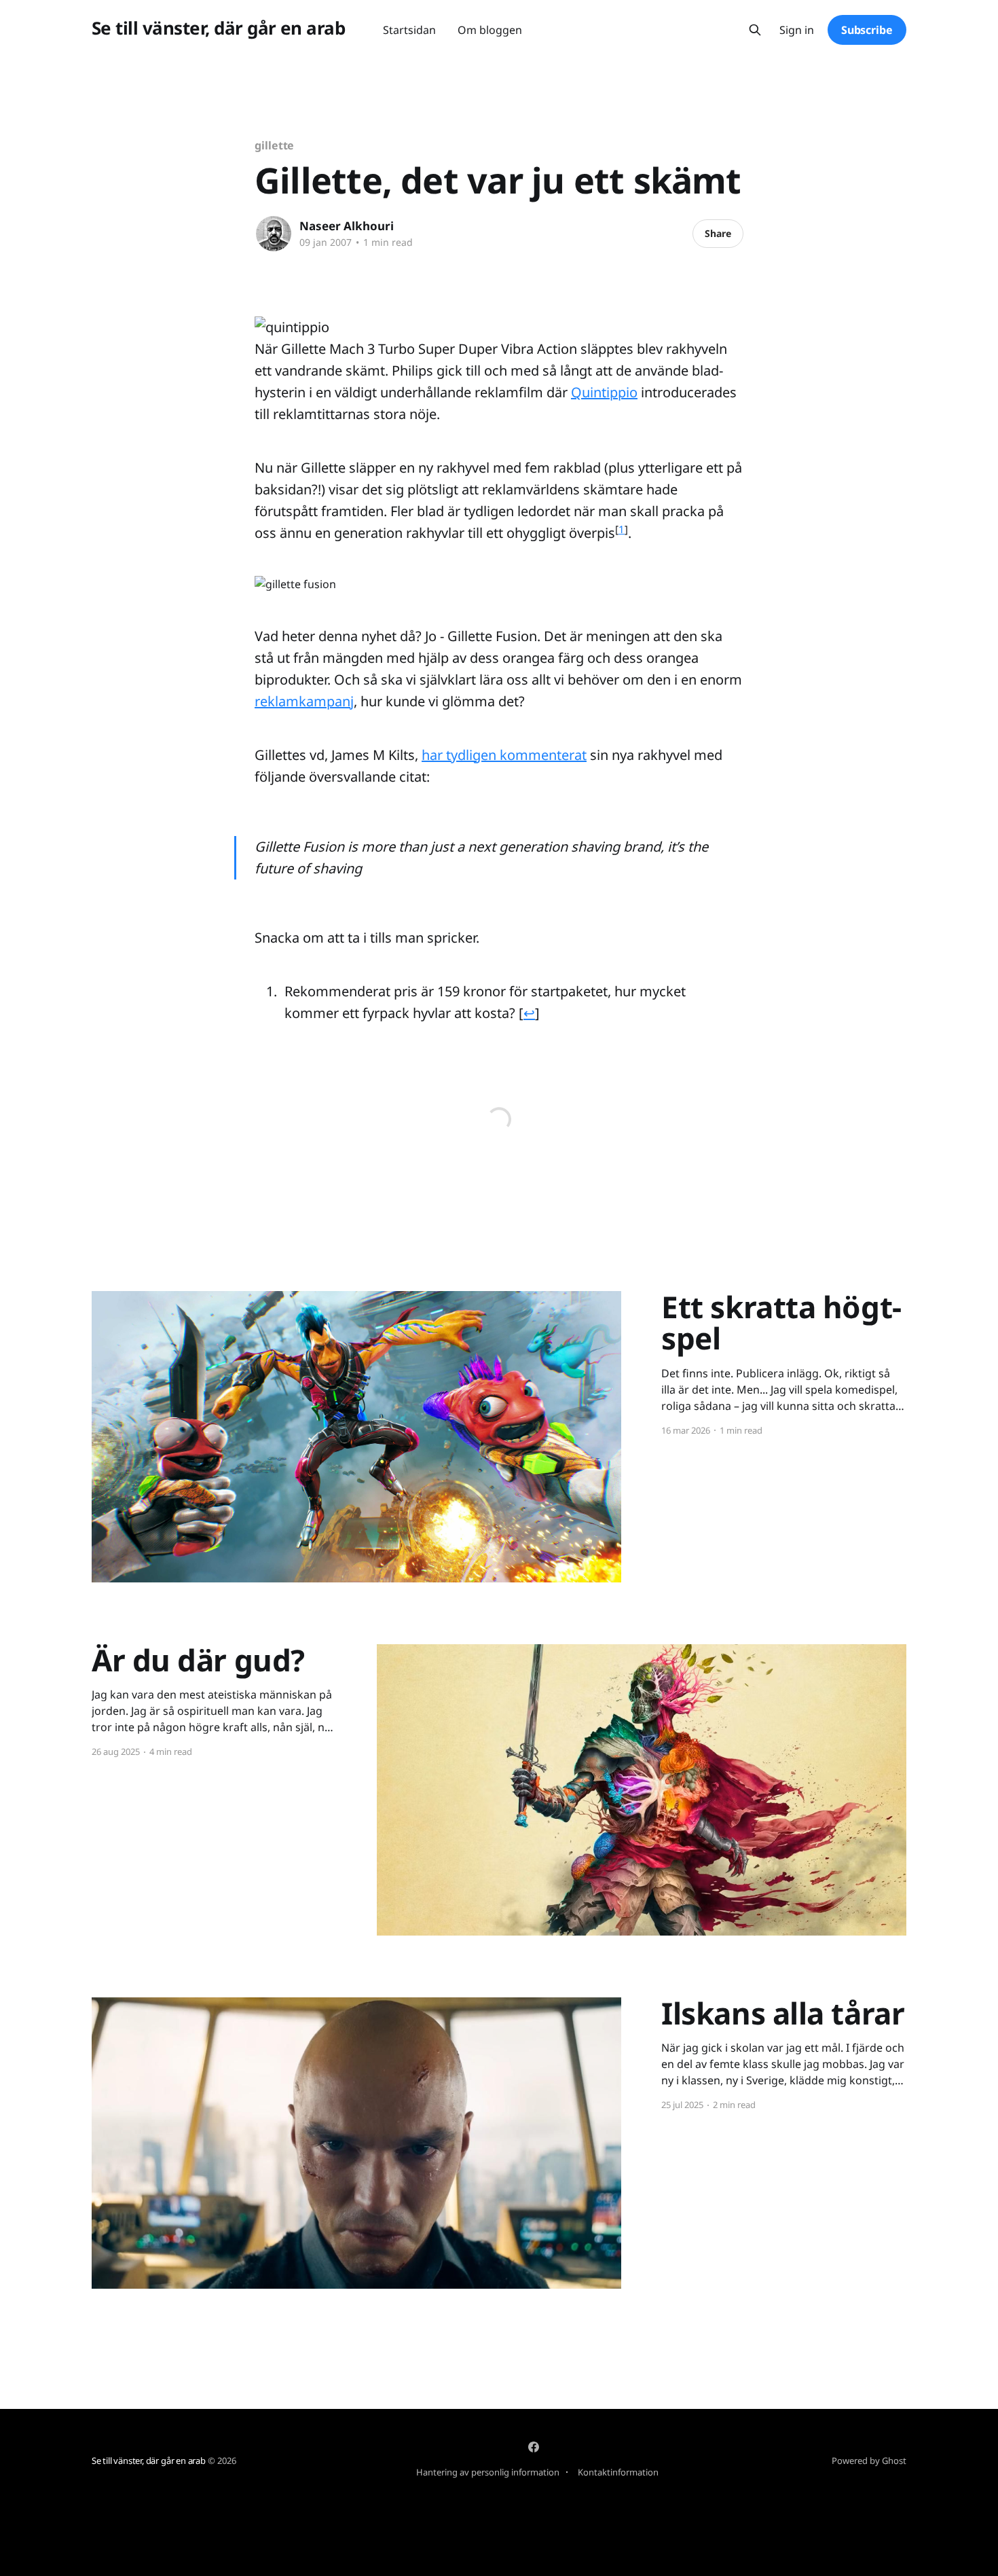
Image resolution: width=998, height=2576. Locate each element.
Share (718, 233)
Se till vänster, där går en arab (218, 28)
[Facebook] (534, 2447)
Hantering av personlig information (488, 2472)
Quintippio (604, 392)
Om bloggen (490, 30)
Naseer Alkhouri (347, 226)
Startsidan (409, 30)
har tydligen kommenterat (504, 755)
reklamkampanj (304, 701)
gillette (274, 145)
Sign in (797, 30)
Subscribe (867, 30)
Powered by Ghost (869, 2461)
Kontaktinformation (618, 2472)
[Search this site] (755, 30)
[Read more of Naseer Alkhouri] (274, 234)
